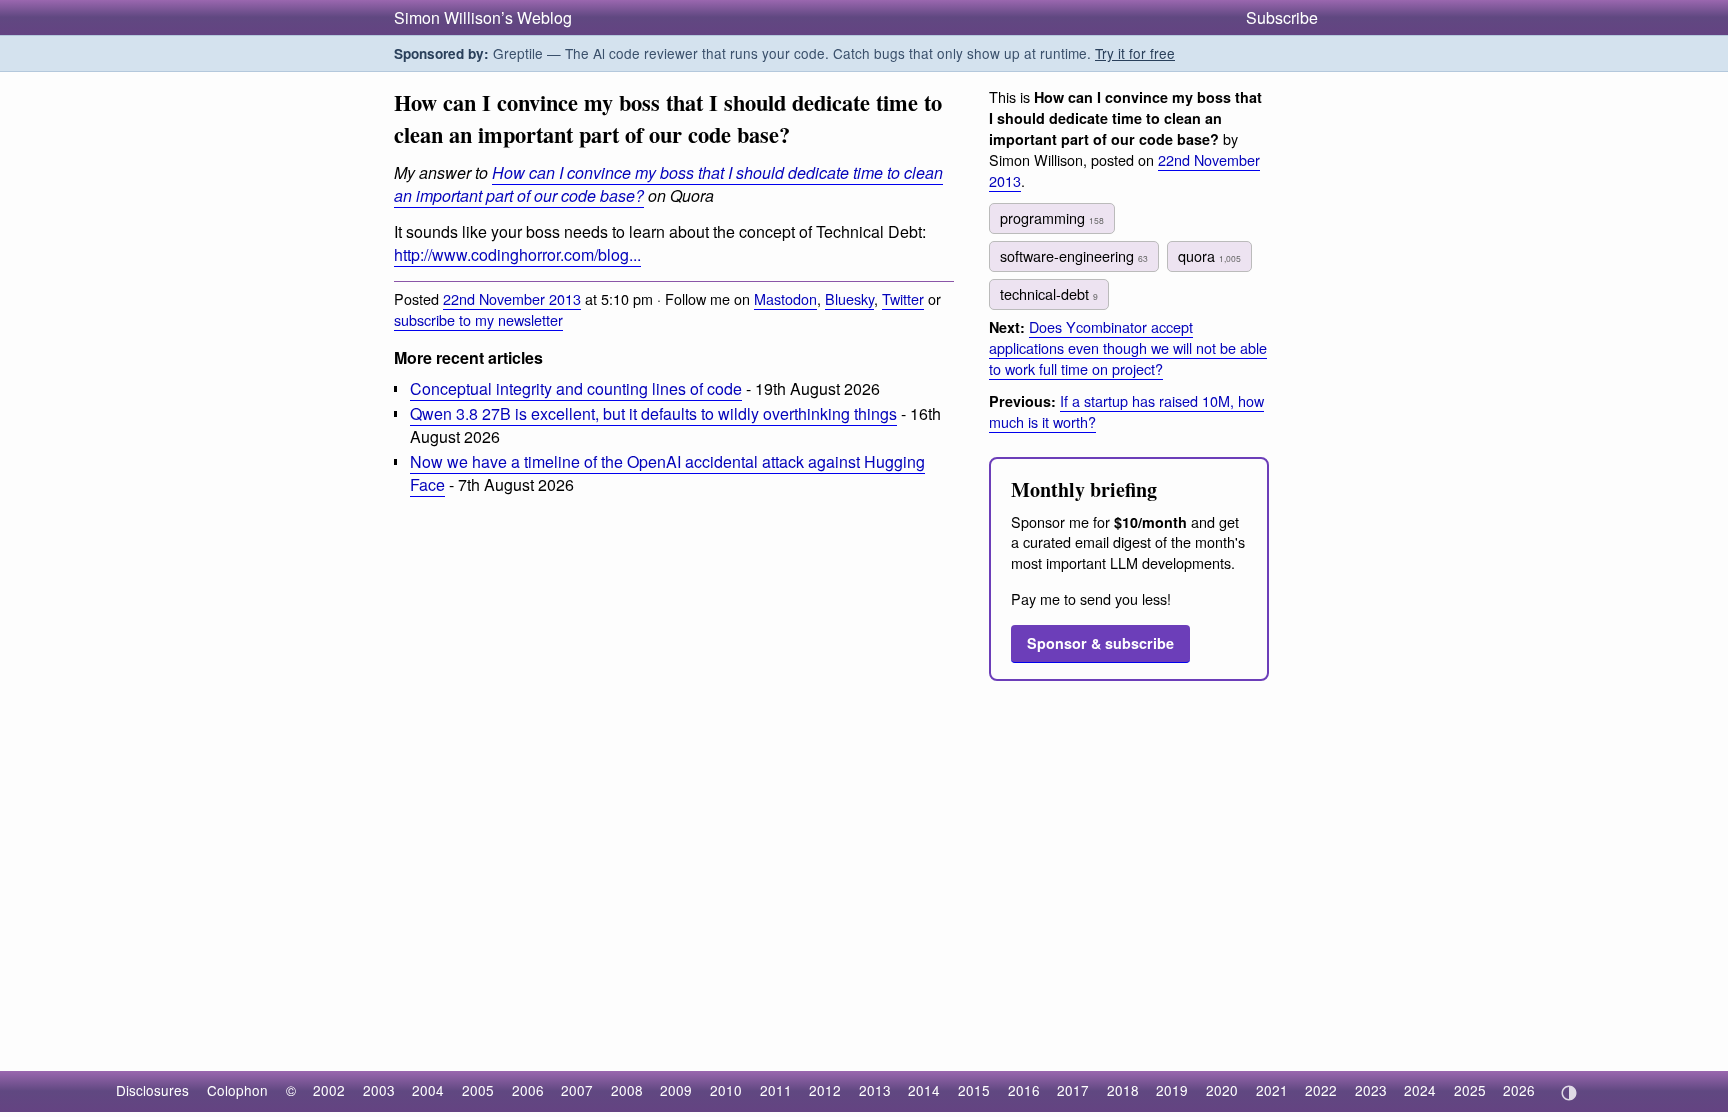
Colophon (237, 1090)
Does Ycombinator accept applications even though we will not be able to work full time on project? (1128, 347)
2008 (627, 1090)
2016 (1024, 1090)
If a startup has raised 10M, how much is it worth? (1126, 411)
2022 (1321, 1090)
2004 (428, 1090)
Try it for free (1135, 53)
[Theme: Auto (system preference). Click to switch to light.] (1568, 1093)
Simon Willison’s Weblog (483, 17)
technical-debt (1049, 293)
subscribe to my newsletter (478, 319)
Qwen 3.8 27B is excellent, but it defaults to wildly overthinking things (653, 413)
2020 (1222, 1090)
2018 (1123, 1090)
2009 (676, 1090)
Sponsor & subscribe (1100, 643)
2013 (875, 1090)
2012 (825, 1090)
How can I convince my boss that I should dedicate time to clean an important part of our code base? (668, 184)
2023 (1371, 1090)
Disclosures (152, 1090)
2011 (776, 1090)
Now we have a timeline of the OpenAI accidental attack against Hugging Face (667, 473)
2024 (1420, 1090)
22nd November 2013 (512, 298)
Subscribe (1282, 17)
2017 (1073, 1090)
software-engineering (1074, 255)
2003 (379, 1090)
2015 (974, 1090)
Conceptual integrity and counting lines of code (576, 388)
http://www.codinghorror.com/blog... (517, 254)
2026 (1519, 1090)
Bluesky (849, 298)
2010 (726, 1090)
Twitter (903, 298)
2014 (924, 1090)
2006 (528, 1090)
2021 (1272, 1090)
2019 (1172, 1090)
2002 (329, 1090)
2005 (478, 1090)
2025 (1470, 1090)
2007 (577, 1090)
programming (1052, 217)
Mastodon (785, 298)
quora (1209, 255)
